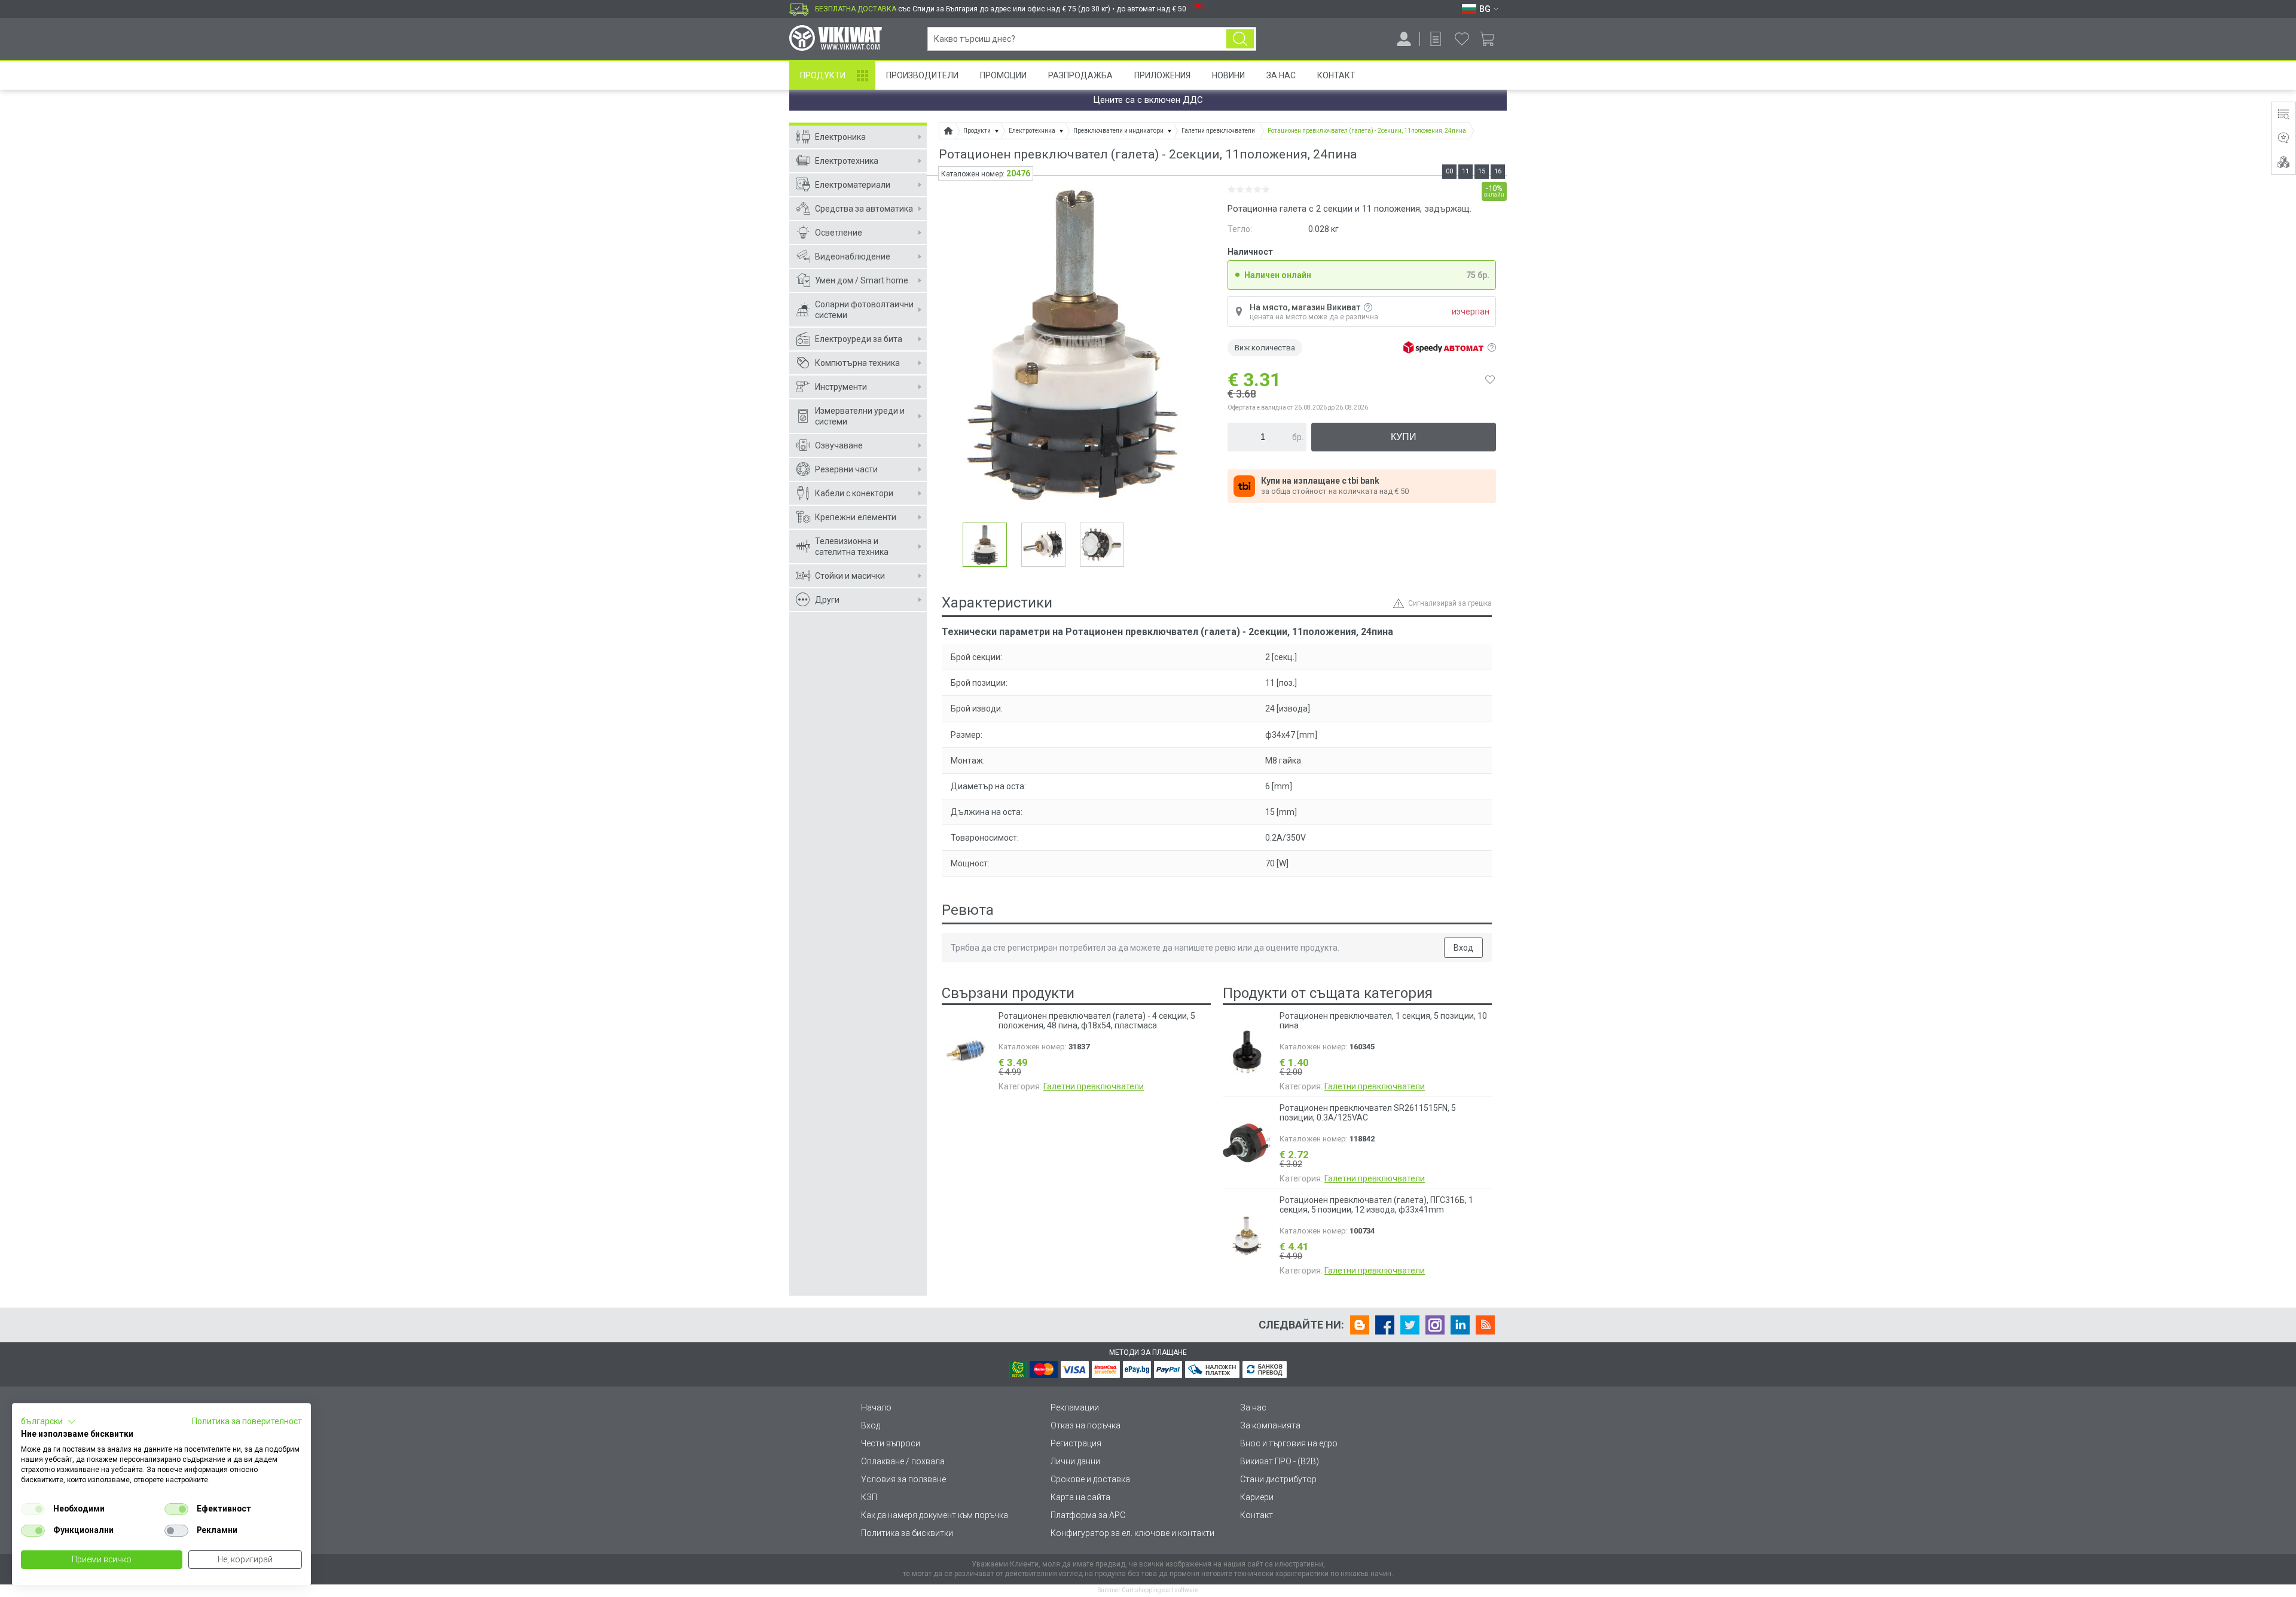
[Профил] (1404, 39)
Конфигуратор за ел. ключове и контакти (1132, 1533)
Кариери (1257, 1497)
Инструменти (841, 387)
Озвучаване (839, 445)
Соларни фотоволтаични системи (864, 310)
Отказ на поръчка (1086, 1425)
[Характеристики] (2283, 114)
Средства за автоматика (864, 209)
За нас (1253, 1407)
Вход (1463, 948)
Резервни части (846, 469)
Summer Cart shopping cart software (1148, 1590)
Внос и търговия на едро (1289, 1443)
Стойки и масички (850, 576)
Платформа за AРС (1088, 1515)
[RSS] (1485, 1325)
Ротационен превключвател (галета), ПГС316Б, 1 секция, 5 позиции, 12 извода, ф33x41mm (1376, 1205)
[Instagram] (1435, 1325)
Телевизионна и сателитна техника (852, 546)
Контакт (1336, 75)
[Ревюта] (2283, 138)
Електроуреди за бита (859, 339)
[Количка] (1492, 39)
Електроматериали (853, 185)
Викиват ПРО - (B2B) (1280, 1461)
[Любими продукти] (1462, 39)
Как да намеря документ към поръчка (935, 1515)
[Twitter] (1410, 1325)
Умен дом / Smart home (862, 280)
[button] (48, 1422)
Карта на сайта (1080, 1497)
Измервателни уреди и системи (860, 416)
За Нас (1281, 75)
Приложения (1162, 75)
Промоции (1003, 75)
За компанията (1270, 1425)
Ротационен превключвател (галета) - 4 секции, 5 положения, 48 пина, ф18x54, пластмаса (1097, 1021)
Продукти (823, 75)
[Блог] (1360, 1325)
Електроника (840, 137)
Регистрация (1076, 1443)
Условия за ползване (903, 1479)
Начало (876, 1407)
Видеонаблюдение (853, 257)
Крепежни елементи (856, 517)
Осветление (839, 233)
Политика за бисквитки (907, 1533)
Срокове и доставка (1090, 1479)
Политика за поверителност (247, 1421)
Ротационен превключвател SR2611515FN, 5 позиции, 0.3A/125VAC (1368, 1113)
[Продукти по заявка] (1436, 39)
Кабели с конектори (854, 493)
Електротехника (847, 161)
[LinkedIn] (1460, 1325)
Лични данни (1075, 1461)
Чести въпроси (891, 1443)
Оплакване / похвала (903, 1461)
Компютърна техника (857, 363)
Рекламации (1075, 1407)
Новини (1228, 75)
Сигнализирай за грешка (1450, 603)
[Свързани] (2283, 162)
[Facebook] (1385, 1325)
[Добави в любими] (1490, 380)
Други (827, 600)
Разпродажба (1080, 75)
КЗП (869, 1497)
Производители (922, 75)
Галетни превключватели (1094, 1086)
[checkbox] (33, 1509)
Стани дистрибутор (1278, 1479)
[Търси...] (1240, 39)
